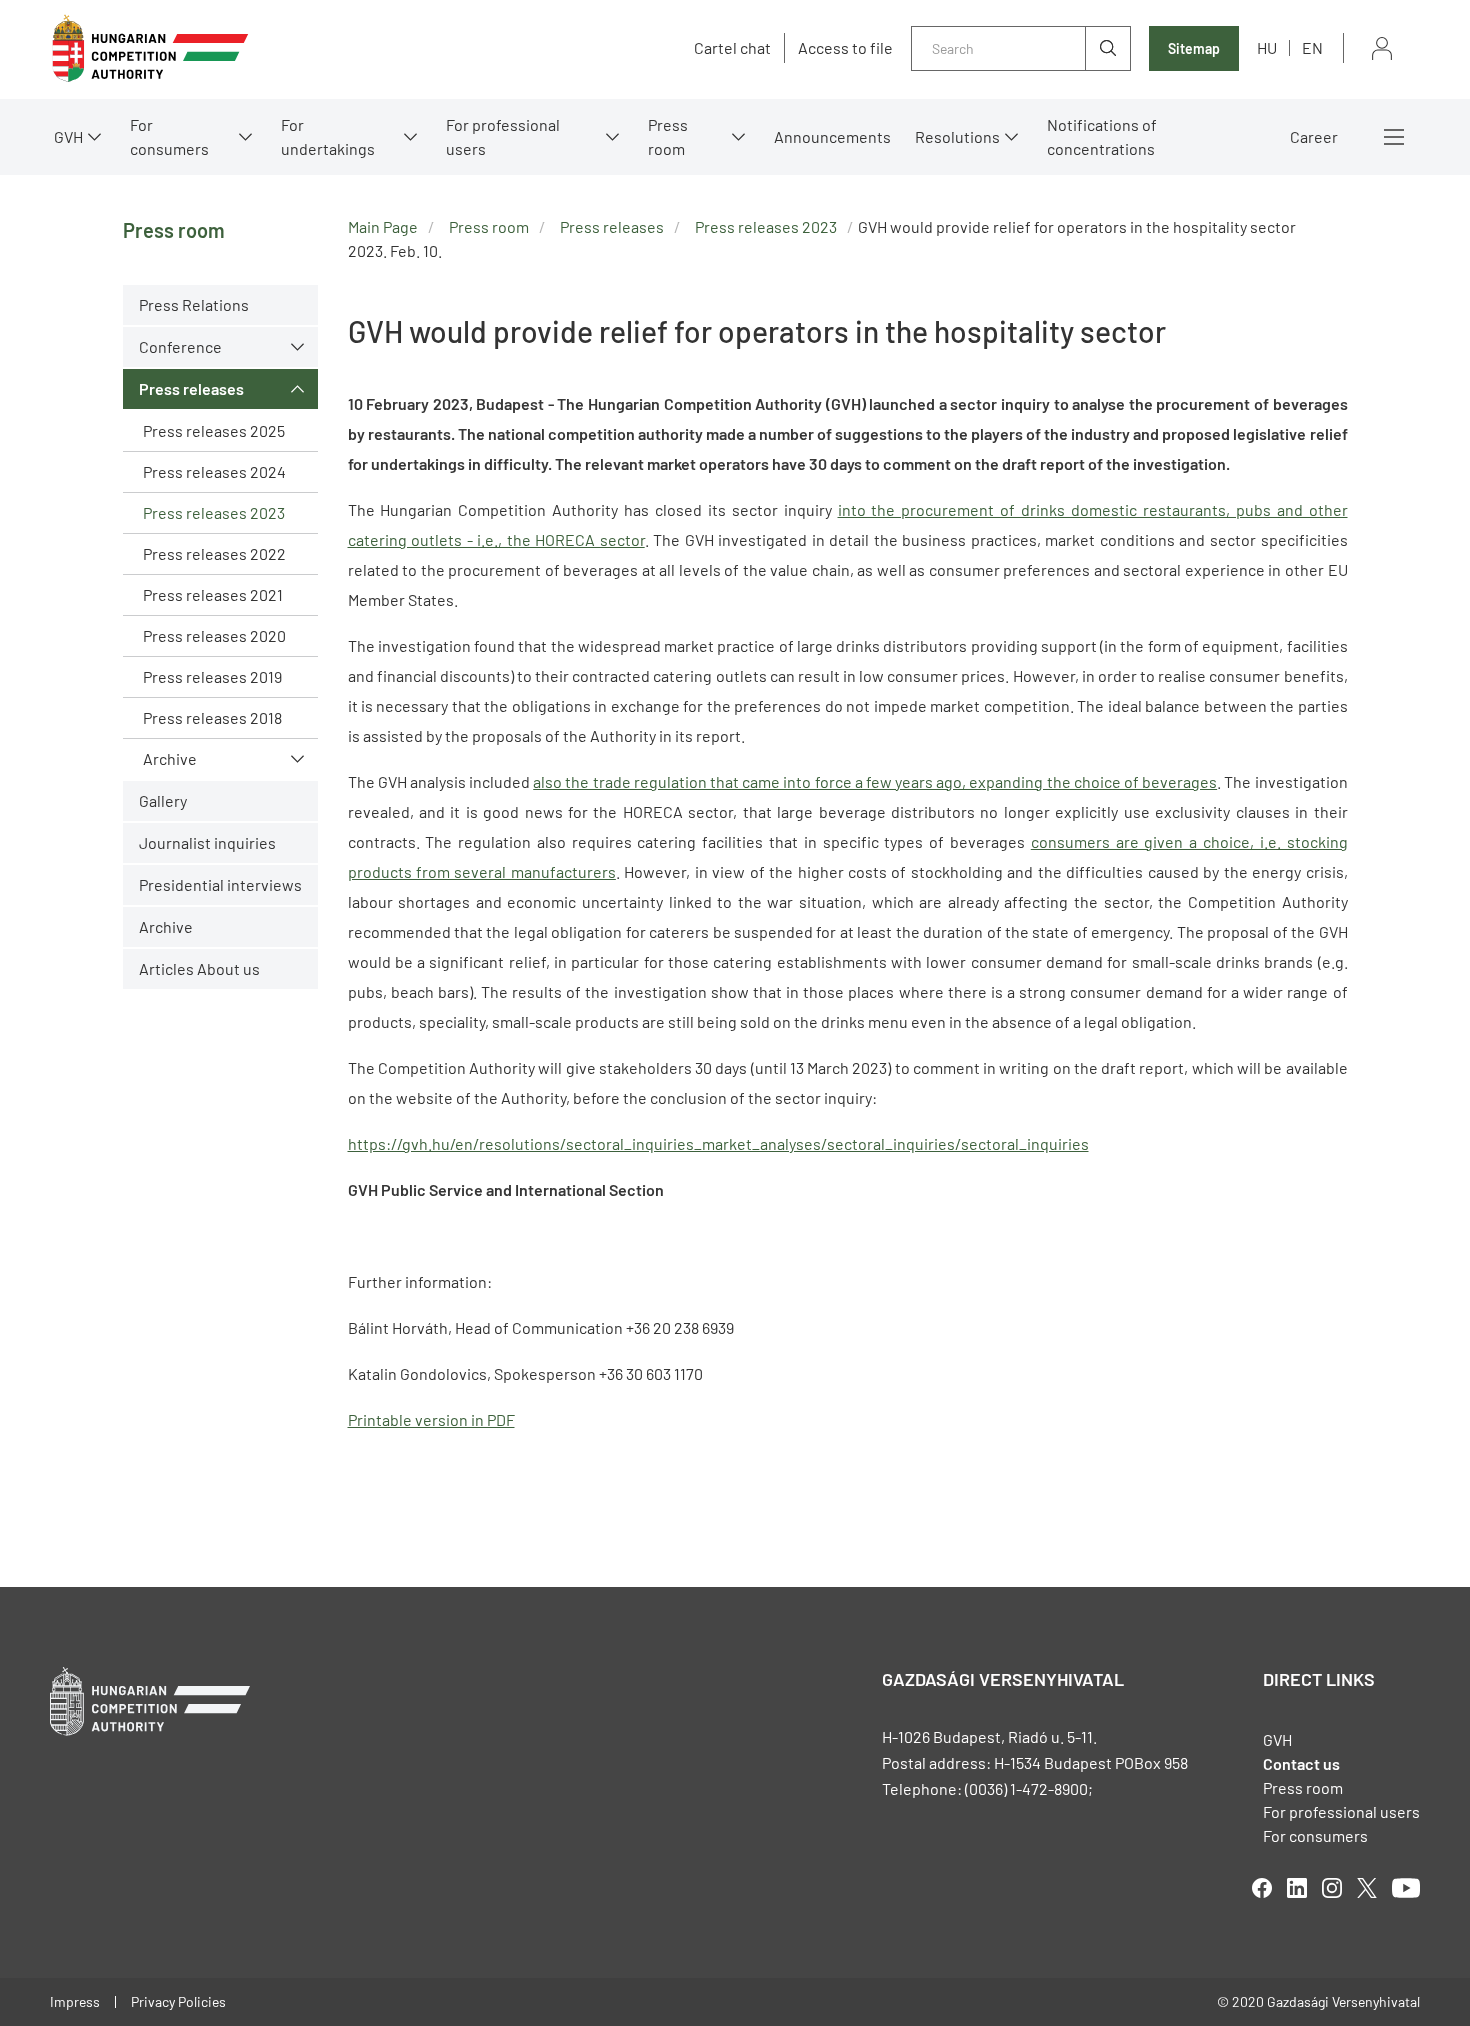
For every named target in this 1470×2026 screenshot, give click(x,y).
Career (1314, 136)
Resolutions (957, 136)
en (1312, 47)
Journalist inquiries (207, 842)
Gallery (163, 800)
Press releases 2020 (214, 635)
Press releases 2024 (214, 471)
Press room (668, 136)
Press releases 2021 (213, 594)
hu (1267, 47)
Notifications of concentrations (1102, 136)
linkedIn (1297, 1888)
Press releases (191, 388)
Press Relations (194, 304)
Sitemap (1194, 48)
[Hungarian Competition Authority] (150, 48)
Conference (180, 346)
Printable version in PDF (431, 1419)
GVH (68, 136)
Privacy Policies (178, 2001)
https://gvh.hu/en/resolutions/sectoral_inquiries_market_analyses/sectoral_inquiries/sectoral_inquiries (718, 1143)
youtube (1406, 1888)
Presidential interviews (220, 884)
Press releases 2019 (212, 676)
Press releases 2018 (212, 717)
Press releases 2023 (214, 512)
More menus (1394, 137)
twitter (1367, 1888)
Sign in (1382, 48)
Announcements (832, 136)
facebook (1262, 1888)
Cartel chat (732, 48)
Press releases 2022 (214, 553)
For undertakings (328, 136)
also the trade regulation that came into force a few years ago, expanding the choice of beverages (875, 781)
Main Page (383, 226)
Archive (170, 758)
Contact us (1301, 1763)
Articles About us (199, 968)
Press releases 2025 (214, 430)
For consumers (1315, 1835)
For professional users (503, 136)
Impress (75, 2001)
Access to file (845, 48)
